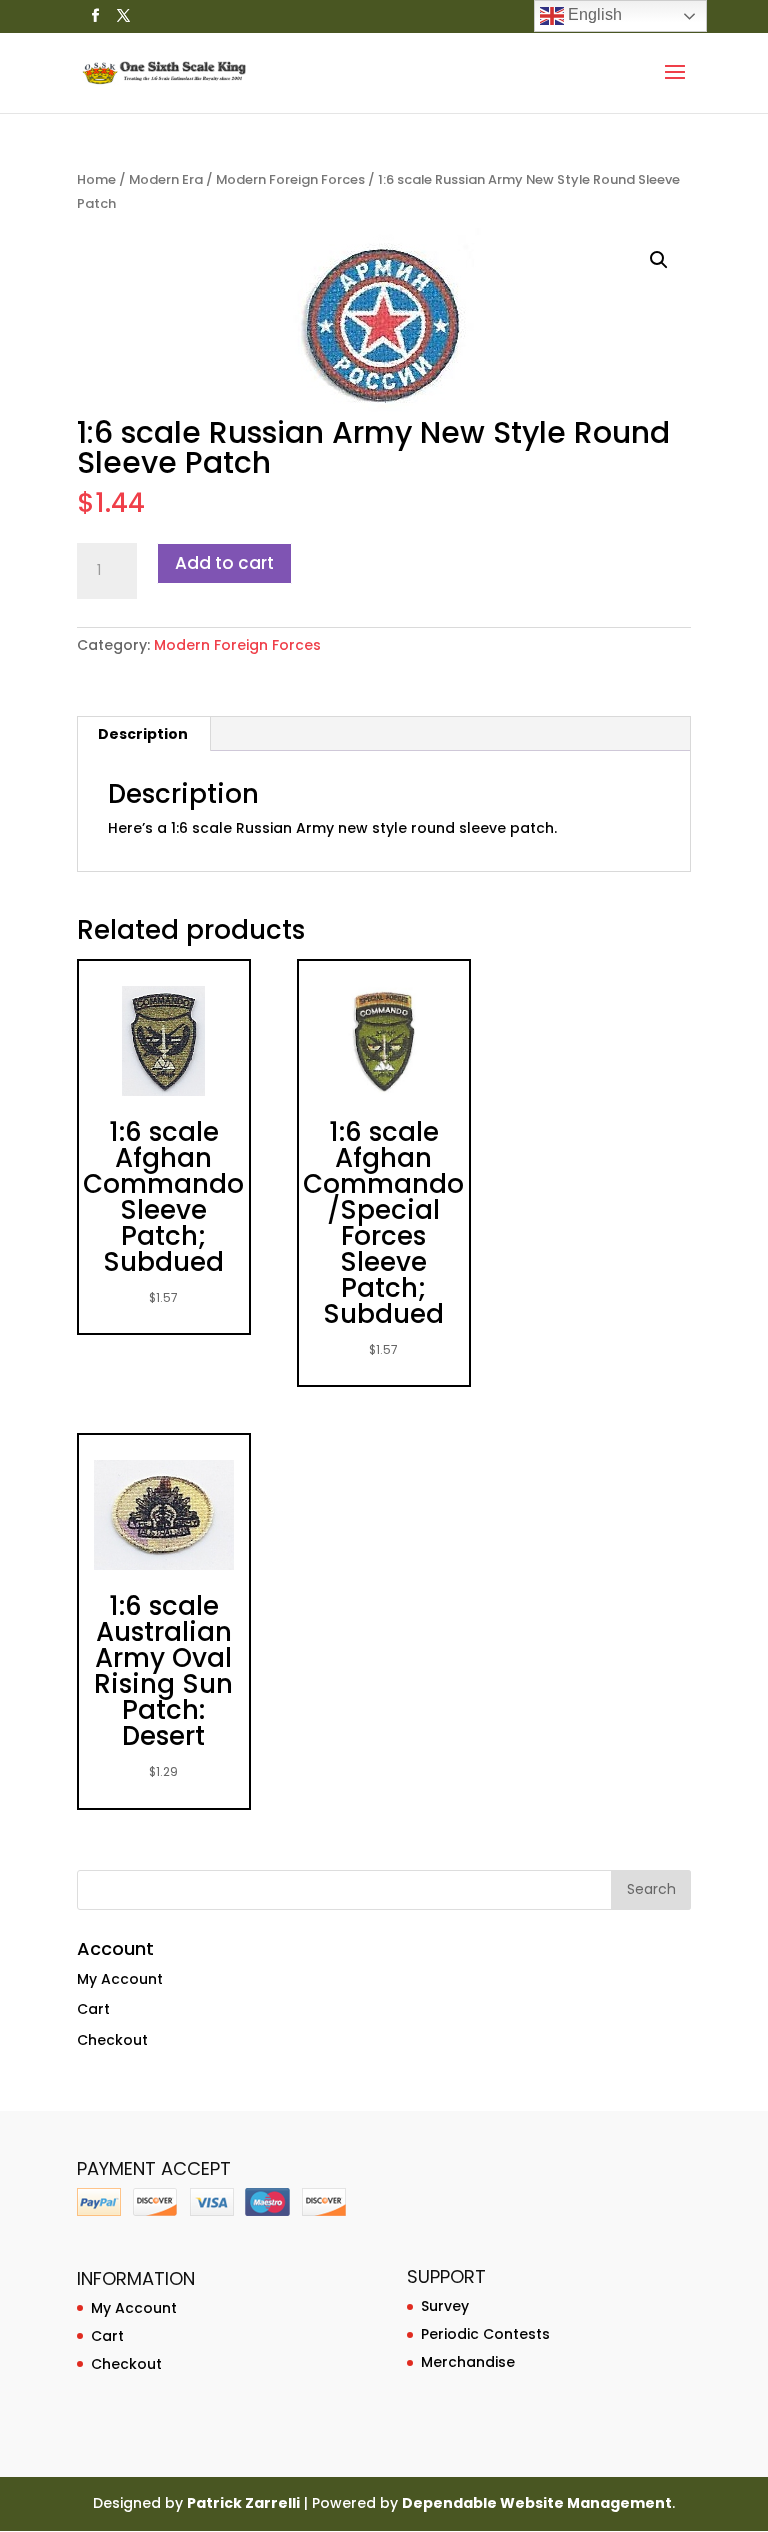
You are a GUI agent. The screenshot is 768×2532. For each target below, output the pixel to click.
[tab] (143, 734)
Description (143, 734)
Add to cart (224, 563)
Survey (445, 2306)
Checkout (112, 2040)
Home (96, 179)
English (593, 14)
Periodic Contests (485, 2334)
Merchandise (468, 2362)
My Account (120, 1979)
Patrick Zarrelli (243, 2503)
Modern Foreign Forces (290, 179)
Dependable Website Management (537, 2503)
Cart (93, 2009)
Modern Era (166, 179)
